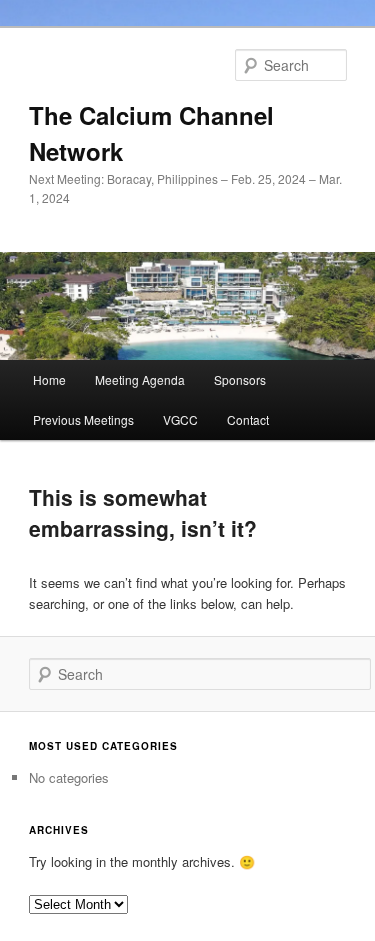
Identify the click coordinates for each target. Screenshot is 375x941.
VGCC (180, 419)
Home (49, 379)
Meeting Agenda (140, 379)
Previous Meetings (83, 419)
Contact (248, 419)
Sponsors (240, 379)
